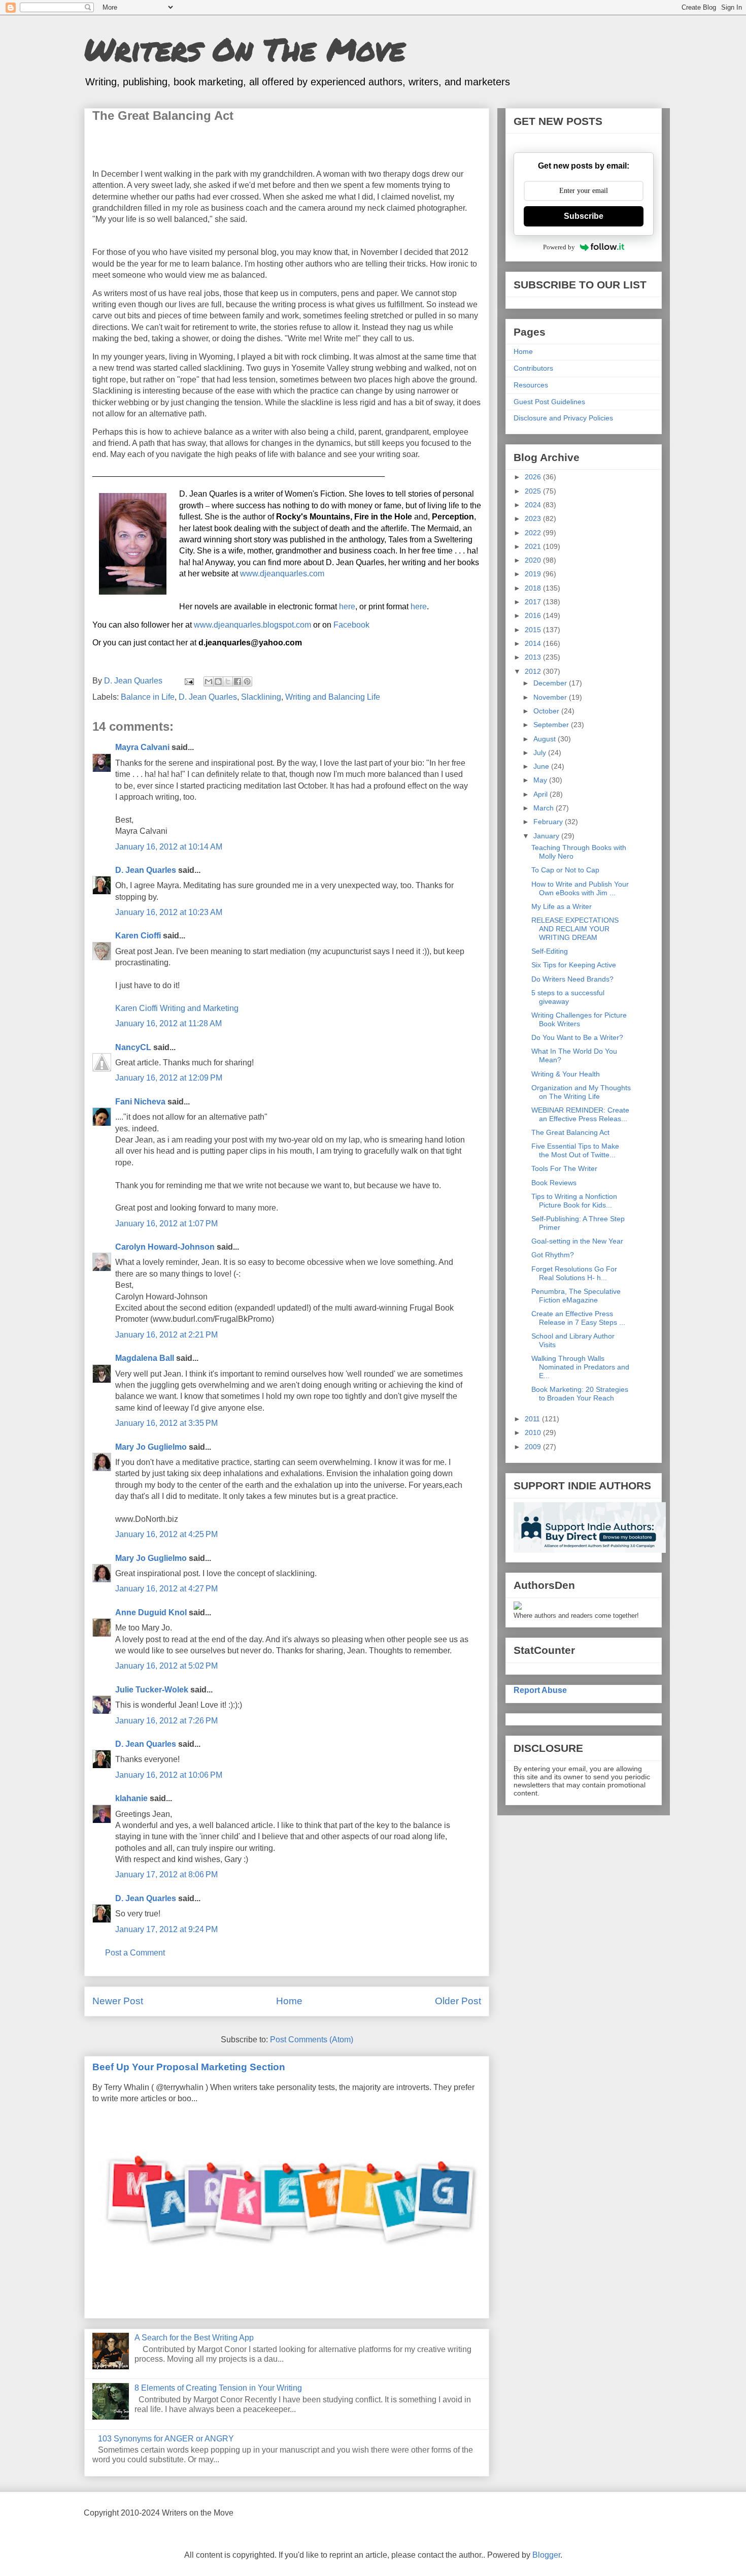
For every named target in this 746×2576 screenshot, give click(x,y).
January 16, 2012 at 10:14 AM (169, 847)
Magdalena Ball (145, 1358)
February (549, 822)
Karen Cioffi (138, 936)
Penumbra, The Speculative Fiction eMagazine (576, 1296)
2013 (534, 657)
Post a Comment (135, 1953)
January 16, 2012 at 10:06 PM (169, 1775)
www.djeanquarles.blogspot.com (252, 625)
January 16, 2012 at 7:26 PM (166, 1721)
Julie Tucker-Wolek (152, 1690)
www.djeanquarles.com (282, 574)
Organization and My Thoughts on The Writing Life (581, 1092)
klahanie (131, 1798)
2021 (534, 546)
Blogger (546, 2555)
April (541, 794)
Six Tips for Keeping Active (574, 965)
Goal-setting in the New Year (577, 1241)
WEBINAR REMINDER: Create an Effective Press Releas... (580, 1114)
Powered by (559, 247)
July (541, 753)
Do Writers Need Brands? (572, 979)
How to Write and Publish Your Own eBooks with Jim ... (580, 888)
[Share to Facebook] (238, 681)
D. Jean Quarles (208, 697)
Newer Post (118, 2001)
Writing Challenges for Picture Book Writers (579, 1019)
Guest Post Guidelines (549, 402)
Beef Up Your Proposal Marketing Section (189, 2067)
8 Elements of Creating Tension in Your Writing (218, 2388)
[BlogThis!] (218, 681)
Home (289, 2001)
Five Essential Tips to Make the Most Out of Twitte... (575, 1150)
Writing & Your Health (566, 1074)
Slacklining (261, 697)
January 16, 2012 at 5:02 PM (166, 1666)
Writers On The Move (245, 49)
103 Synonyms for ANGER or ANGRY (166, 2439)
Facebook (351, 625)
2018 (534, 588)
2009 (534, 1447)
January (547, 836)
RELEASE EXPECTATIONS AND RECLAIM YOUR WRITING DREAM (575, 929)
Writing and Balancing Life (333, 697)
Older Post (458, 2001)
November (551, 697)
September (552, 725)
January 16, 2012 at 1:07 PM (166, 1224)
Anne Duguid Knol (151, 1612)
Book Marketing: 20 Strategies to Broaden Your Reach (580, 1394)
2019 (534, 574)
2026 (534, 477)
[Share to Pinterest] (247, 681)
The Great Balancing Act (570, 1132)
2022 (534, 533)
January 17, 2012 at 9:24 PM (166, 1929)
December (551, 683)
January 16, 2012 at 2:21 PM (166, 1335)
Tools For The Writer (564, 1168)
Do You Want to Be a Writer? (577, 1037)
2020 (534, 560)
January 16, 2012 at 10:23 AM (169, 912)
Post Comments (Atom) (312, 2040)
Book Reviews (554, 1183)
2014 (534, 643)
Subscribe (584, 216)
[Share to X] (228, 681)
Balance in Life (148, 697)
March (545, 808)
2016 (534, 615)
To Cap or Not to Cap (565, 870)
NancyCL (133, 1047)
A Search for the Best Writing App (194, 2338)
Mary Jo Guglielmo (151, 1447)
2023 (534, 518)
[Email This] (209, 681)
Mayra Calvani (142, 747)
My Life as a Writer (562, 906)
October (547, 711)
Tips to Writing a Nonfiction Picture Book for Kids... (574, 1201)
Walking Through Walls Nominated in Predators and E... (580, 1367)
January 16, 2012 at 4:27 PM (166, 1589)
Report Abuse (540, 1690)
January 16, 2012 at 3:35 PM (166, 1423)
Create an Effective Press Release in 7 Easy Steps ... (578, 1318)
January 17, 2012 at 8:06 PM (166, 1874)
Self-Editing (550, 951)
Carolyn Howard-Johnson (165, 1247)
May (541, 780)
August (546, 739)
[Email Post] (188, 681)
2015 (534, 630)
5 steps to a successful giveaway (568, 997)
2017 (534, 602)
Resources (531, 385)
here (347, 607)
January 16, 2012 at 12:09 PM (169, 1078)
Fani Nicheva (140, 1102)
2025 (534, 491)
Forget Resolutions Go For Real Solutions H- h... (574, 1273)
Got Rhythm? (553, 1255)
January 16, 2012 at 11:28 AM (168, 1023)
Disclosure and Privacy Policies (563, 418)
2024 (534, 505)
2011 (533, 1419)
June (542, 766)
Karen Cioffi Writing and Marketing (177, 1008)
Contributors (533, 368)
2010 (534, 1432)
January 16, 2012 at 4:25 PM (166, 1534)
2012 (534, 671)
